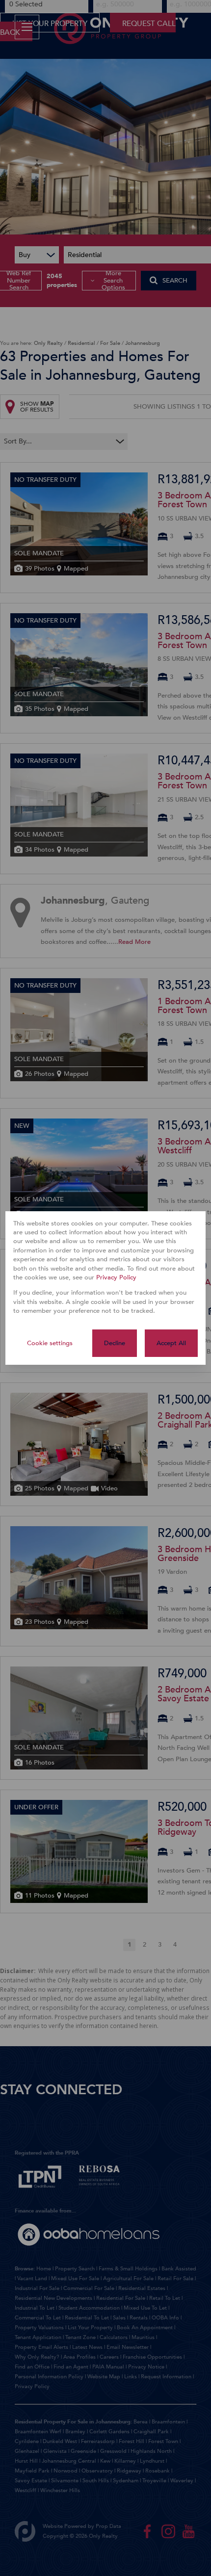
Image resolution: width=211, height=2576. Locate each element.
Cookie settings (50, 1343)
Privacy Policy (116, 1277)
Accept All (171, 1343)
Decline (115, 1343)
